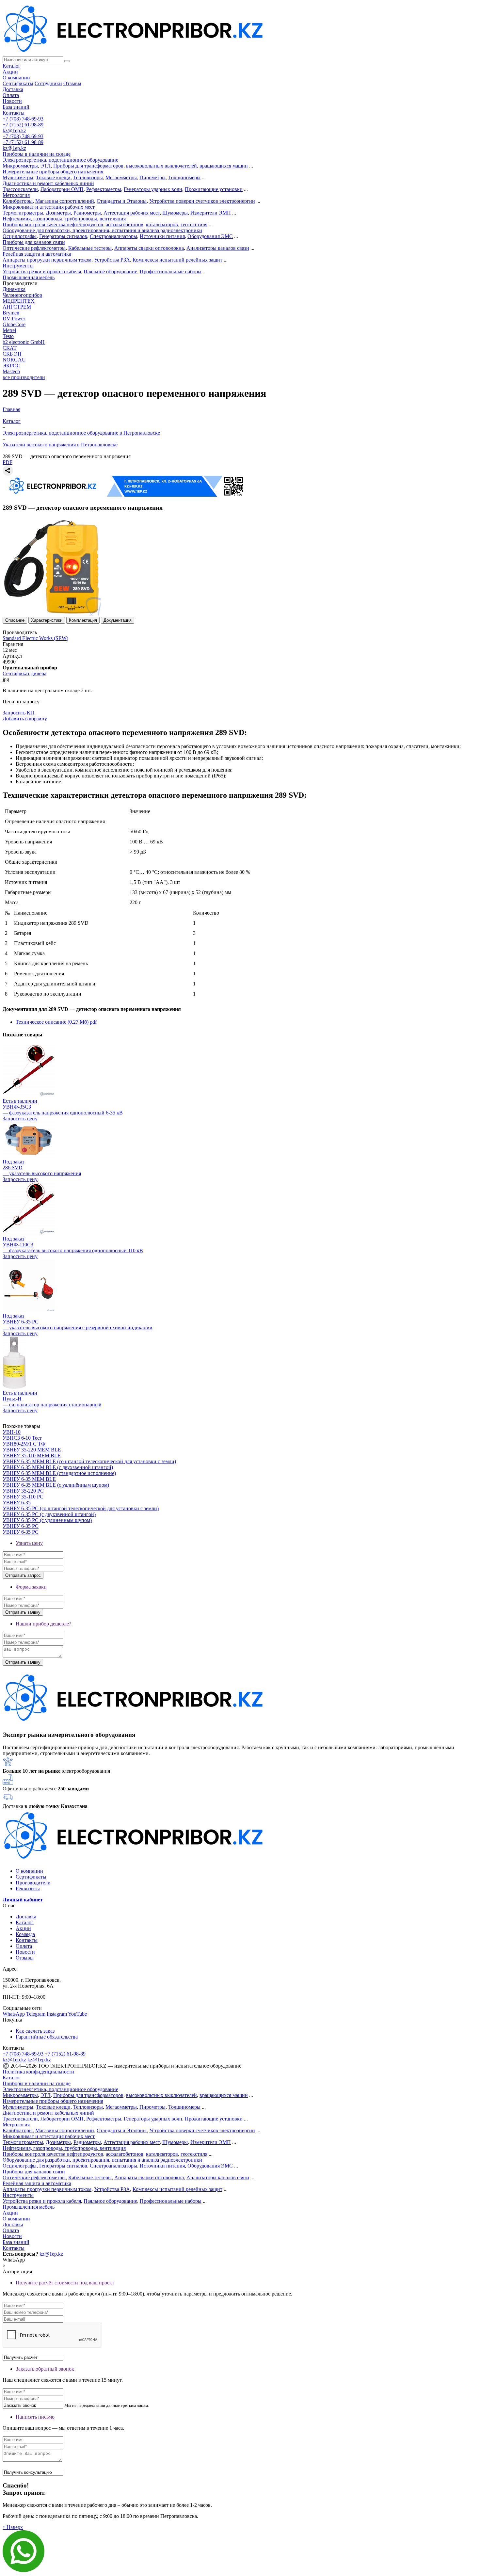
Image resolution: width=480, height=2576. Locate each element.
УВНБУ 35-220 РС (23, 1491)
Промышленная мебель (29, 277)
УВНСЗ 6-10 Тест (22, 1438)
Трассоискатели (20, 189)
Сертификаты (18, 83)
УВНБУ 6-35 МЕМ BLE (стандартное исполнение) (59, 1473)
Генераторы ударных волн (153, 189)
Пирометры (152, 177)
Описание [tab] (15, 620)
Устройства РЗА (112, 260)
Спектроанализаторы (113, 236)
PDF (8, 462)
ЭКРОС (11, 366)
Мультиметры (18, 177)
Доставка (13, 89)
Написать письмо (35, 2417)
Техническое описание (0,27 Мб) (56, 1022)
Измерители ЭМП (211, 213)
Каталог (12, 66)
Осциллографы (20, 236)
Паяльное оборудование (110, 272)
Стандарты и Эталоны (122, 201)
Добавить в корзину (25, 719)
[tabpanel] (240, 756)
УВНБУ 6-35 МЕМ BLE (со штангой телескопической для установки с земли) (89, 1461)
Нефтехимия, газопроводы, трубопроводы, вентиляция (64, 219)
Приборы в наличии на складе (37, 154)
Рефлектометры (104, 189)
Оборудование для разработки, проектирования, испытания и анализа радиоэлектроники (102, 230)
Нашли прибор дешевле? (43, 1624)
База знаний (16, 107)
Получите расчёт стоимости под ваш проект (65, 2283)
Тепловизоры (88, 177)
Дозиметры (58, 213)
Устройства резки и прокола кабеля (42, 272)
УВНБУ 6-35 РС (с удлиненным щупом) (47, 1520)
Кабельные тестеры (90, 248)
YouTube (77, 2014)
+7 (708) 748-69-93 (23, 119)
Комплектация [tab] (83, 620)
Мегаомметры (121, 177)
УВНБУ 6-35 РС (21, 1526)
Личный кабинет (23, 1900)
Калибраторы (18, 201)
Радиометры (87, 213)
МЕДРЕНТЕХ (19, 301)
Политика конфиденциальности (38, 2072)
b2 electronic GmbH (24, 342)
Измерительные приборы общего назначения (53, 172)
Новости (12, 101)
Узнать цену (29, 1543)
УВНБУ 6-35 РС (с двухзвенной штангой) (49, 1514)
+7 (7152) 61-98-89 (23, 125)
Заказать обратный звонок (45, 2369)
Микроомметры (20, 166)
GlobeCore (14, 324)
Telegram (36, 2014)
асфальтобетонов (125, 224)
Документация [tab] (118, 620)
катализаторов (162, 224)
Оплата (11, 95)
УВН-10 (12, 1432)
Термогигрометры (23, 213)
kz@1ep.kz (14, 130)
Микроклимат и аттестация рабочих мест (49, 207)
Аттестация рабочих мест (132, 213)
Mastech (11, 371)
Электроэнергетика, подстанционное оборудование (60, 160)
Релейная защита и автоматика (37, 254)
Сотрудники (48, 83)
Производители (33, 1883)
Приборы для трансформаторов (88, 166)
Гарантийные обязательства (47, 2037)
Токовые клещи (53, 177)
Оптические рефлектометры (34, 248)
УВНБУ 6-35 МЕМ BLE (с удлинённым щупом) (56, 1485)
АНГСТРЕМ (17, 307)
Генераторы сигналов (63, 236)
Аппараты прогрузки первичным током (47, 260)
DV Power (14, 319)
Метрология (16, 195)
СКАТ (10, 348)
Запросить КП (18, 713)
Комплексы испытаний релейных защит (177, 260)
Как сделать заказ (35, 2031)
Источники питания (162, 236)
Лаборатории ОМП (62, 189)
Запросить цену (20, 1119)
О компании (16, 78)
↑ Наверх (13, 2527)
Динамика (14, 289)
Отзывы (72, 83)
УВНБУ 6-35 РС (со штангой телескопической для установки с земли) (81, 1508)
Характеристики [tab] (47, 620)
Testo (8, 336)
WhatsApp (14, 2014)
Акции (10, 72)
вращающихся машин (224, 166)
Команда (25, 1934)
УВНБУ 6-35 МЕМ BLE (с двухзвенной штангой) (58, 1467)
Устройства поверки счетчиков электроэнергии (202, 201)
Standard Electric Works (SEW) (35, 638)
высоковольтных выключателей (161, 166)
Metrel (9, 330)
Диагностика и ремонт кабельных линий (48, 183)
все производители (24, 377)
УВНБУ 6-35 (17, 1503)
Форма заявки (31, 1587)
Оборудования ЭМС (210, 236)
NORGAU (14, 360)
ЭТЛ (46, 166)
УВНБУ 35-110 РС (23, 1497)
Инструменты (18, 266)
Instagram (57, 2014)
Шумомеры (175, 213)
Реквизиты (28, 1888)
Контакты (14, 113)
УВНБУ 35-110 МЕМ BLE (32, 1456)
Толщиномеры (184, 177)
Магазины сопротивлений (65, 201)
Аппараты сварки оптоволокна (149, 248)
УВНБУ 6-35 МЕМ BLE (29, 1479)
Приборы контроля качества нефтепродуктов (53, 224)
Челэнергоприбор (22, 295)
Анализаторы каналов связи (218, 248)
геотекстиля (194, 224)
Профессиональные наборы (171, 272)
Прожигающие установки (214, 189)
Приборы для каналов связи (34, 242)
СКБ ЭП (12, 354)
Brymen (11, 313)
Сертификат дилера (24, 673)
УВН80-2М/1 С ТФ (24, 1444)
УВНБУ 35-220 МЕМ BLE (32, 1450)
